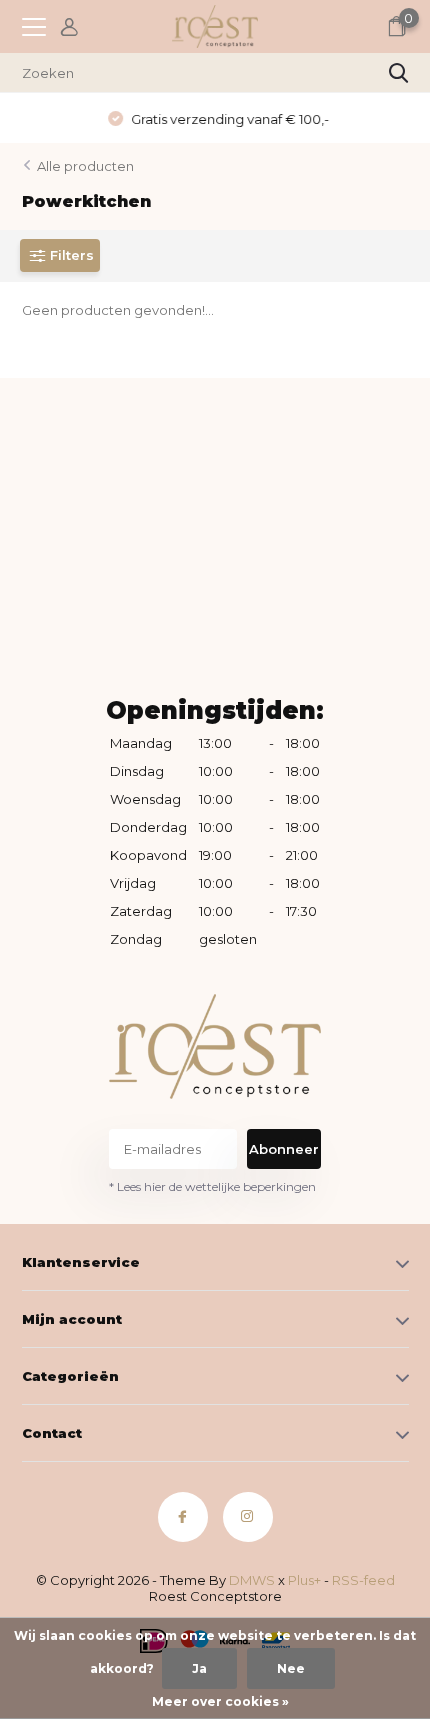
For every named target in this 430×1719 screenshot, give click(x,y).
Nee (291, 1668)
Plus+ (304, 1580)
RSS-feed (363, 1580)
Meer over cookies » (220, 1701)
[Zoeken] (399, 73)
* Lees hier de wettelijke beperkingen (212, 1186)
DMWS (252, 1580)
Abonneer (284, 1149)
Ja (199, 1668)
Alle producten (85, 166)
